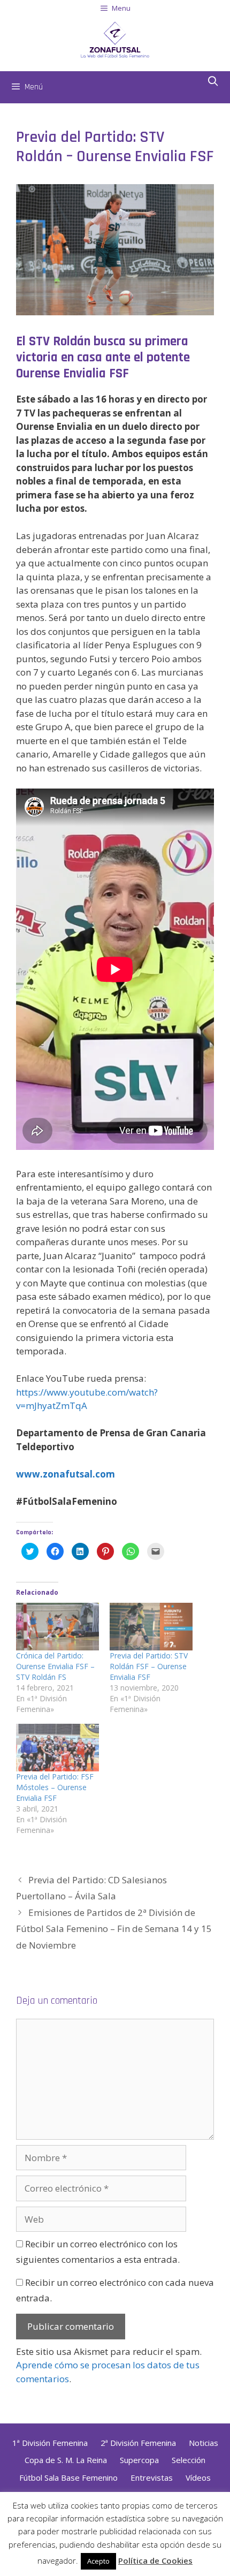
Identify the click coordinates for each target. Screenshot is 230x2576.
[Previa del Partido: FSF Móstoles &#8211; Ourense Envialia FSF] (57, 1748)
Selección (189, 2460)
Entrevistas (152, 2477)
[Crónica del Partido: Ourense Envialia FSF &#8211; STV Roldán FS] (57, 1627)
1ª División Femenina (50, 2443)
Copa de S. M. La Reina (66, 2460)
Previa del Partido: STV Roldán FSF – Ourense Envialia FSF (149, 1666)
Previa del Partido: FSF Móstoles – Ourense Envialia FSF (55, 1787)
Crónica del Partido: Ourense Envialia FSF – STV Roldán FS (55, 1666)
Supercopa (139, 2460)
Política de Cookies (155, 2560)
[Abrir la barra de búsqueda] (213, 82)
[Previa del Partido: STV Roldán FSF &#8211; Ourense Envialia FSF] (151, 1627)
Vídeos (198, 2477)
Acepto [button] (98, 2561)
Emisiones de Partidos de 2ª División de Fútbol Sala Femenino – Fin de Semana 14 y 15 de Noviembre (114, 1929)
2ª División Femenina (138, 2443)
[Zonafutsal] (115, 38)
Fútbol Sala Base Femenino (68, 2477)
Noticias (204, 2443)
